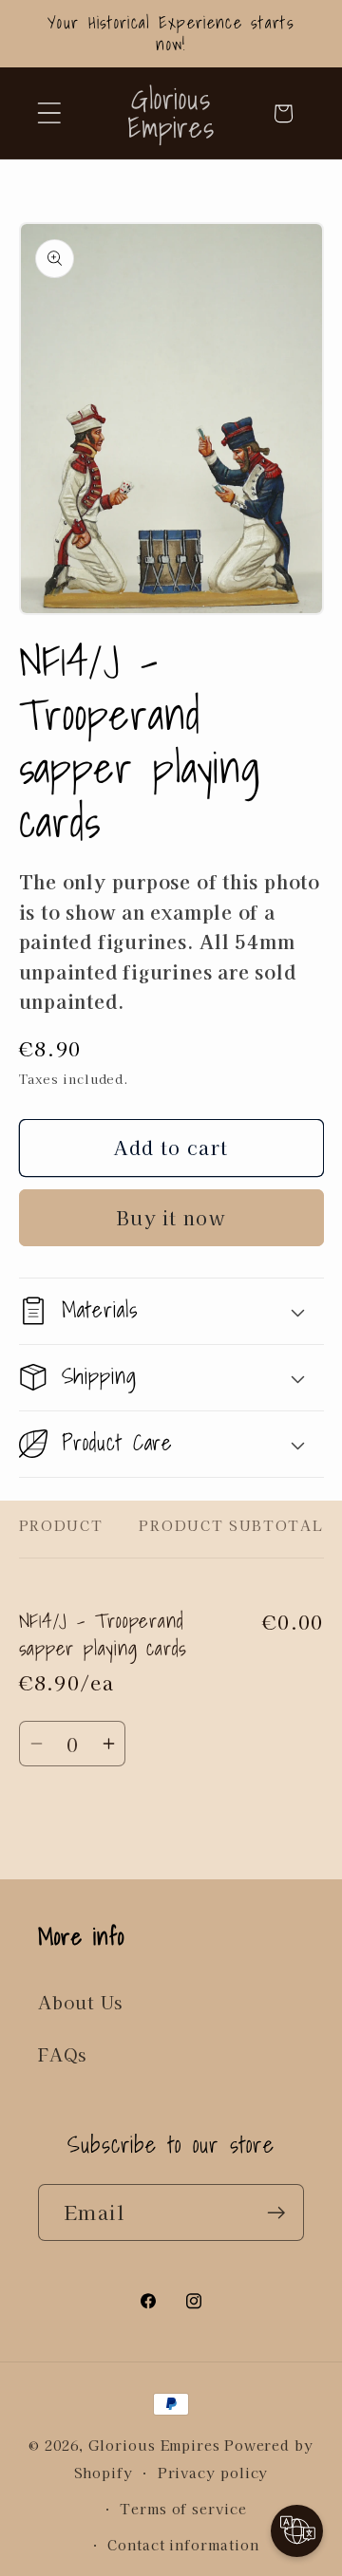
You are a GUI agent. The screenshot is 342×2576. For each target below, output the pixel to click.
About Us (80, 2002)
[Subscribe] (276, 2213)
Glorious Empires (154, 2445)
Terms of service (183, 2508)
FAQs (62, 2054)
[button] (49, 113)
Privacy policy (213, 2472)
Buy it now (171, 1217)
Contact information (183, 2544)
